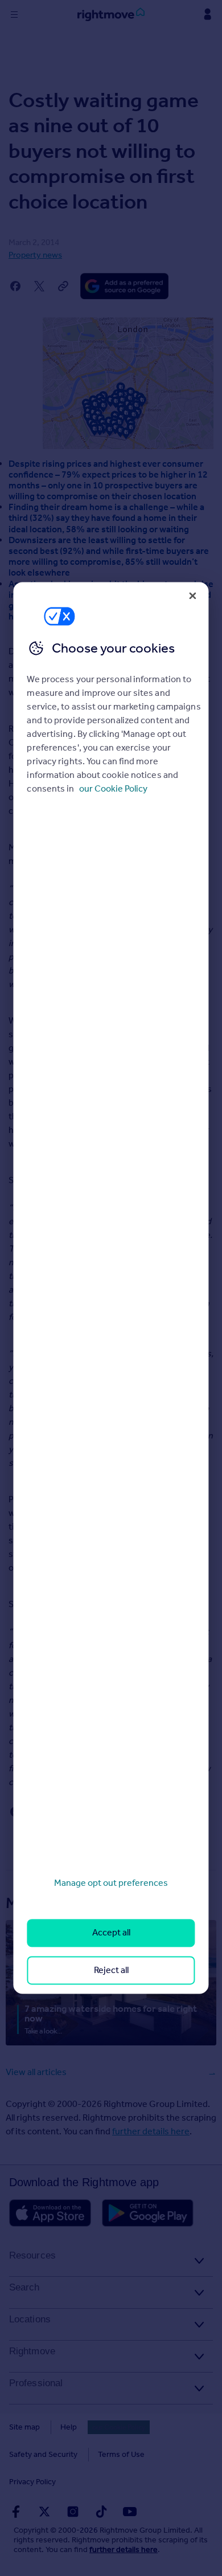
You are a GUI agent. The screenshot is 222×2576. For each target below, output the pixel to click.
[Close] (193, 596)
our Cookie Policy (113, 788)
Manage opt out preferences (111, 1883)
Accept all (111, 1933)
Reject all (111, 1970)
